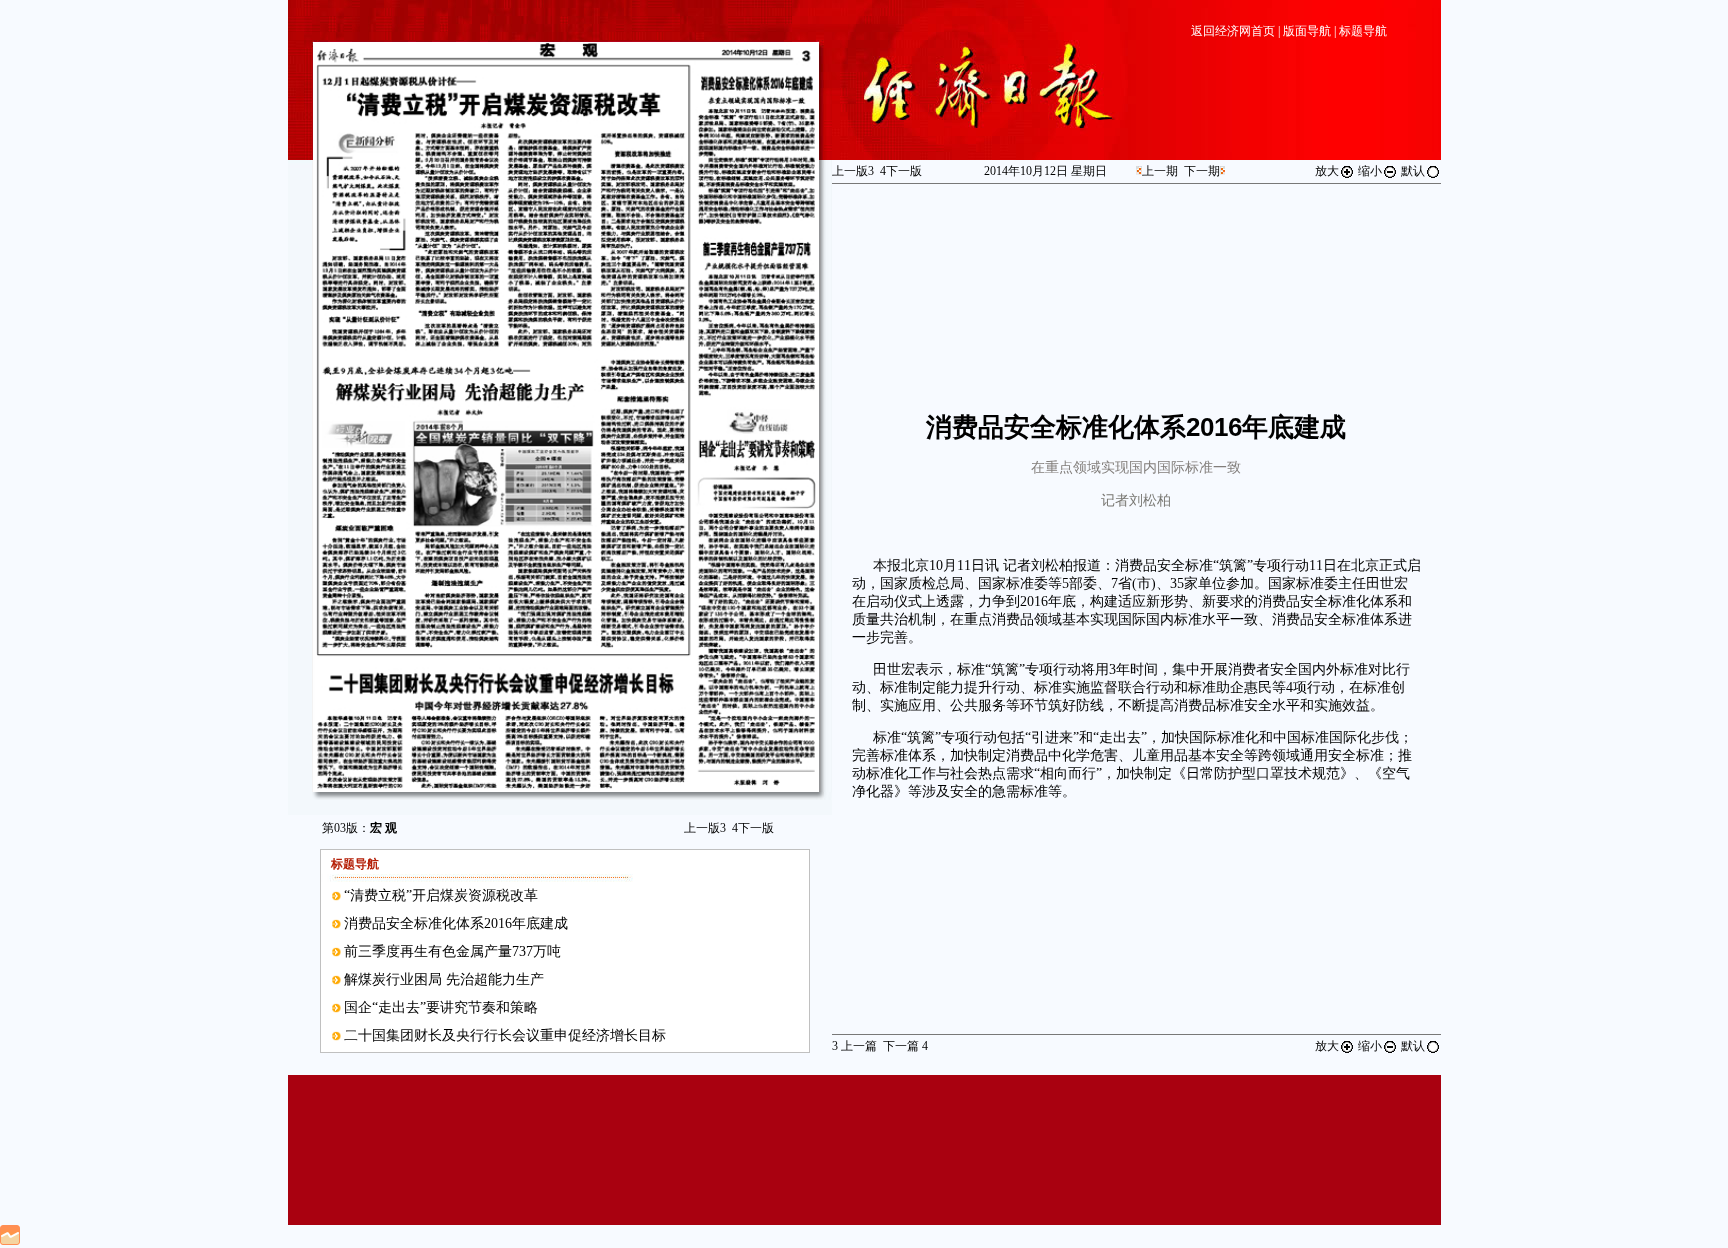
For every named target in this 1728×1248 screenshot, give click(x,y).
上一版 (705, 828)
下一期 (1202, 171)
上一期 (1160, 171)
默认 (1413, 171)
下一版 (753, 828)
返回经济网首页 (1233, 31)
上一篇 (854, 1046)
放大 (1327, 171)
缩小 (1370, 171)
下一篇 (905, 1046)
